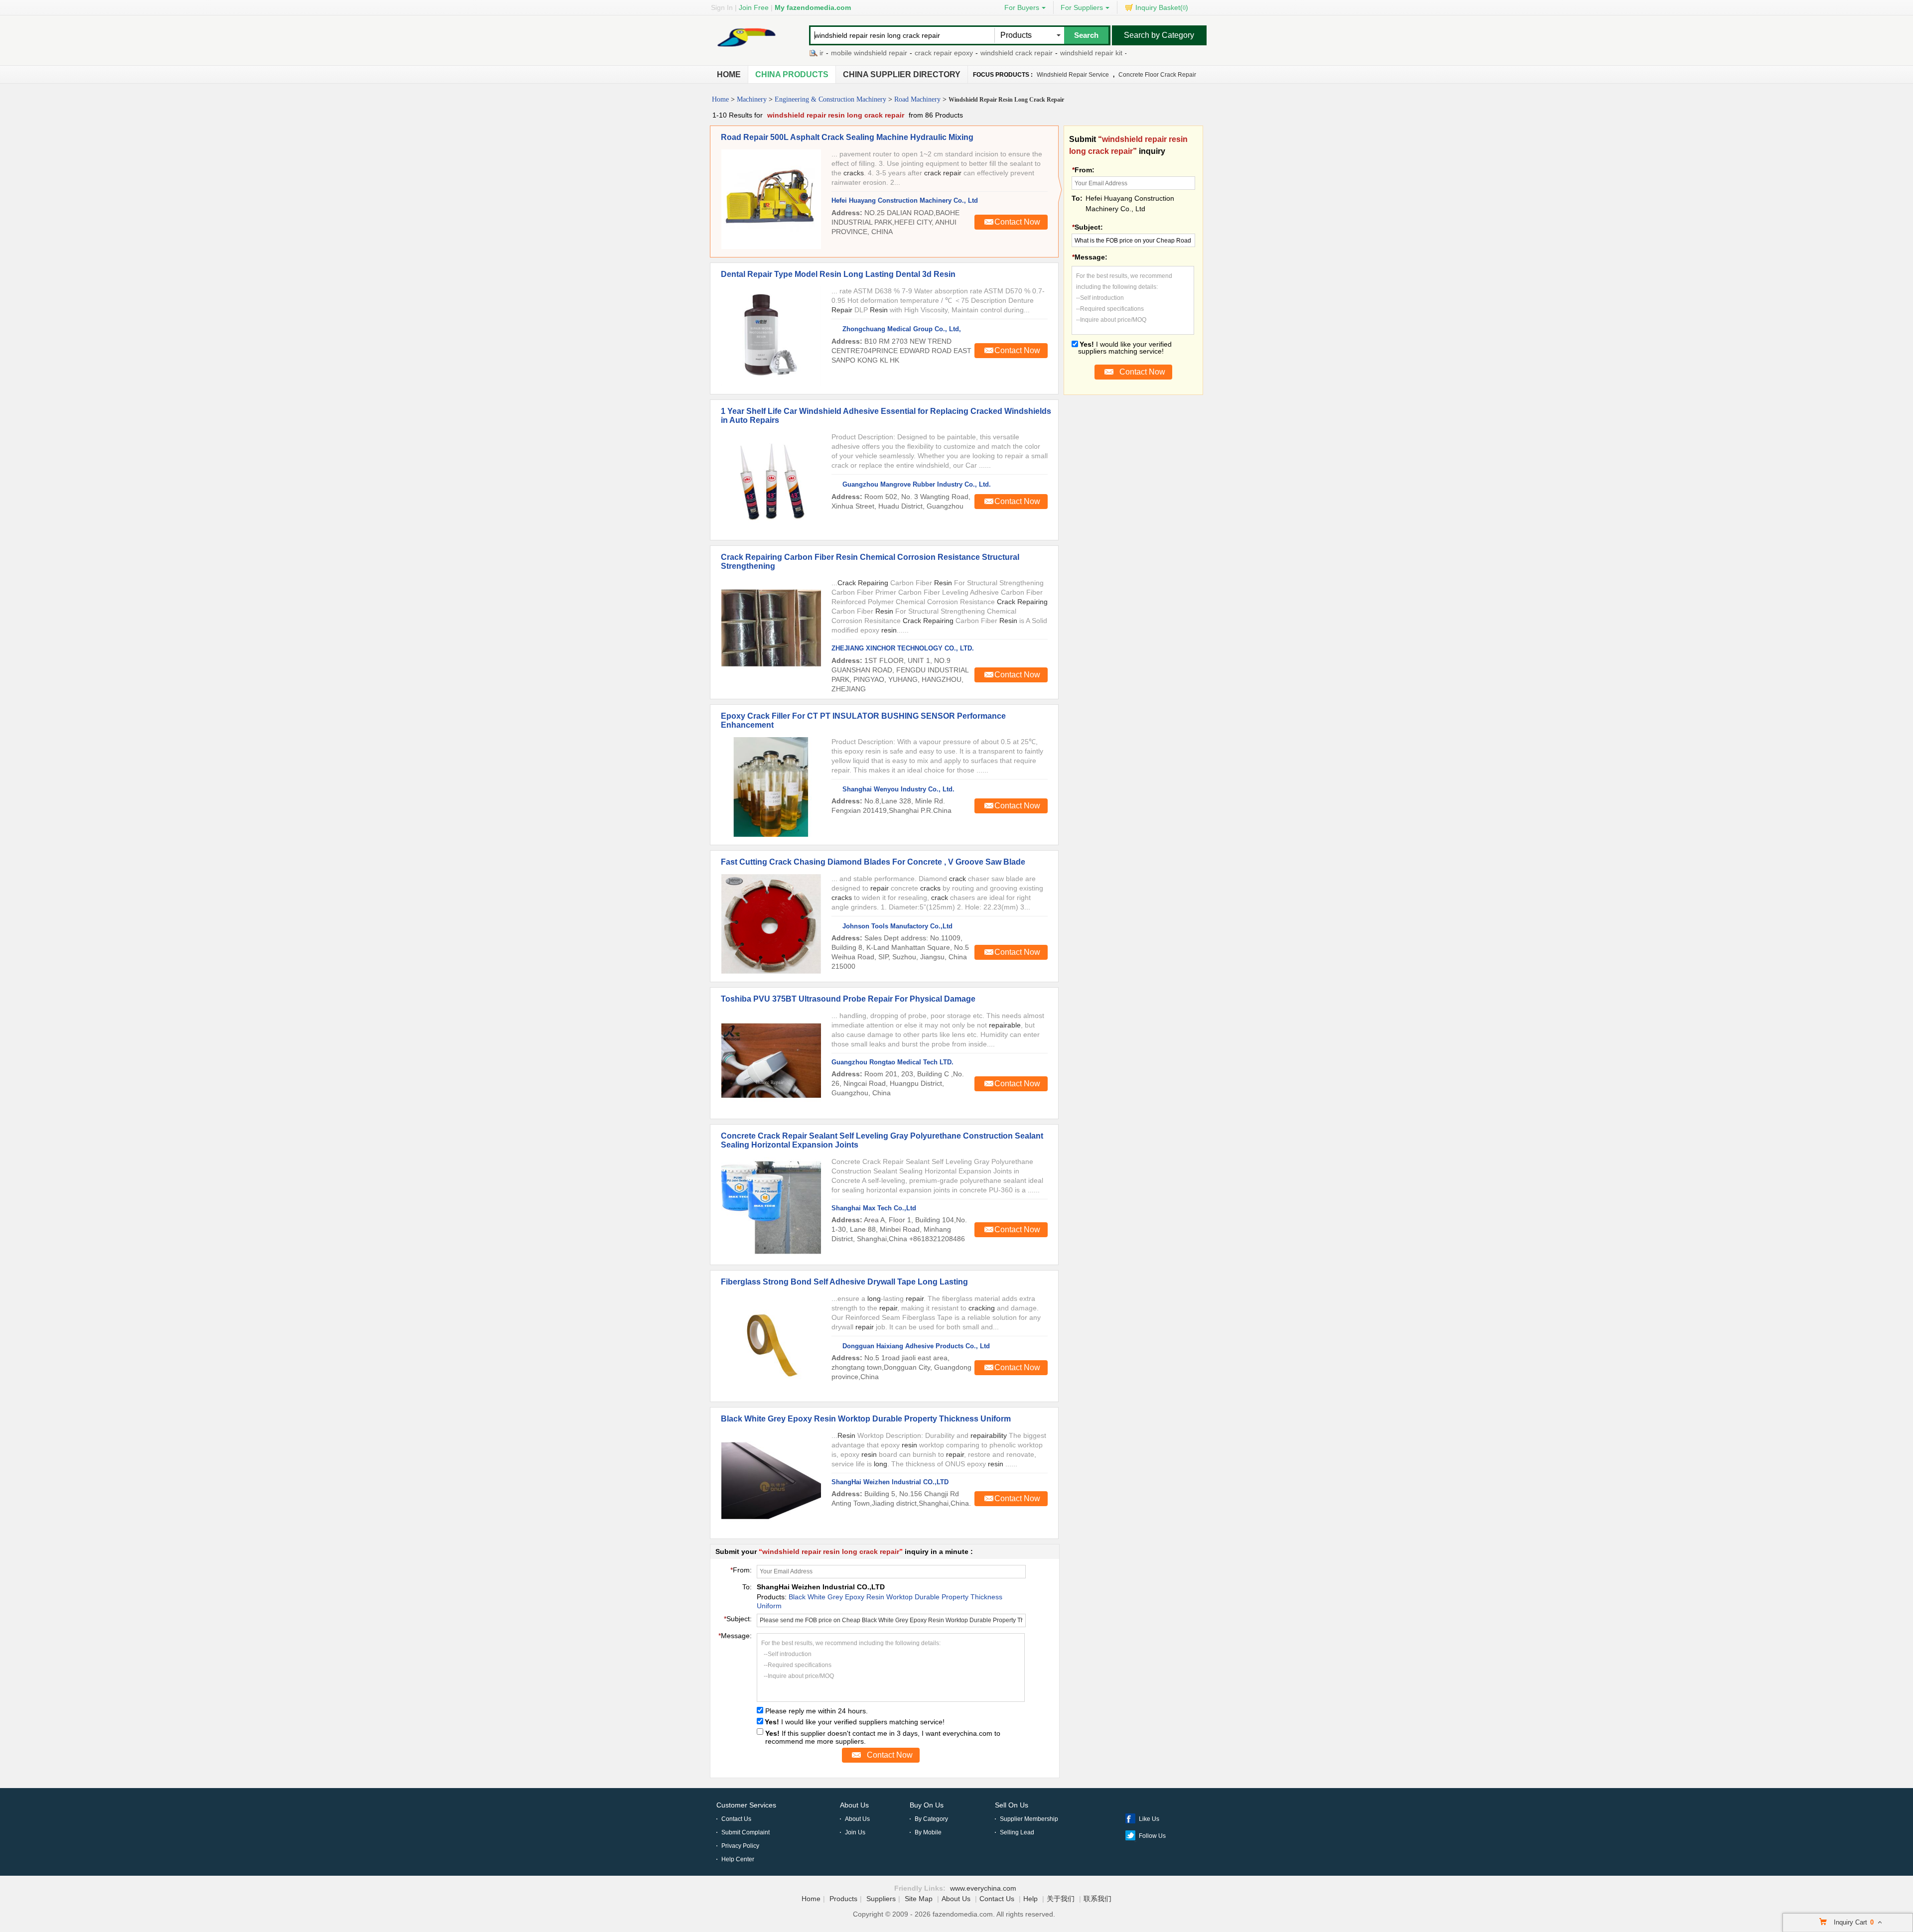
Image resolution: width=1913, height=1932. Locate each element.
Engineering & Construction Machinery (830, 99)
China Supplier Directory (902, 74)
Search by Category (1159, 35)
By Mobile (928, 1832)
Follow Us (1152, 1836)
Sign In (722, 7)
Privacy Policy (740, 1846)
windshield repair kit (1040, 53)
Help (1030, 1899)
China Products (792, 74)
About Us (854, 1805)
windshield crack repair (966, 53)
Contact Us (736, 1819)
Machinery (752, 99)
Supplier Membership (1029, 1819)
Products (843, 1899)
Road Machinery (917, 99)
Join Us (855, 1832)
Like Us (1149, 1819)
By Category (931, 1819)
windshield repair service (1073, 75)
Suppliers (881, 1899)
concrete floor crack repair (1157, 75)
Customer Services (746, 1805)
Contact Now (1017, 222)
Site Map (919, 1899)
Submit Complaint (746, 1832)
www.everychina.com (983, 1888)
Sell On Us (1012, 1805)
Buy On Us (927, 1805)
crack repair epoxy (893, 53)
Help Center (738, 1859)
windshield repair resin (1114, 53)
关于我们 (1061, 1899)
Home (729, 74)
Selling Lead (1017, 1832)
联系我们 (1097, 1899)
